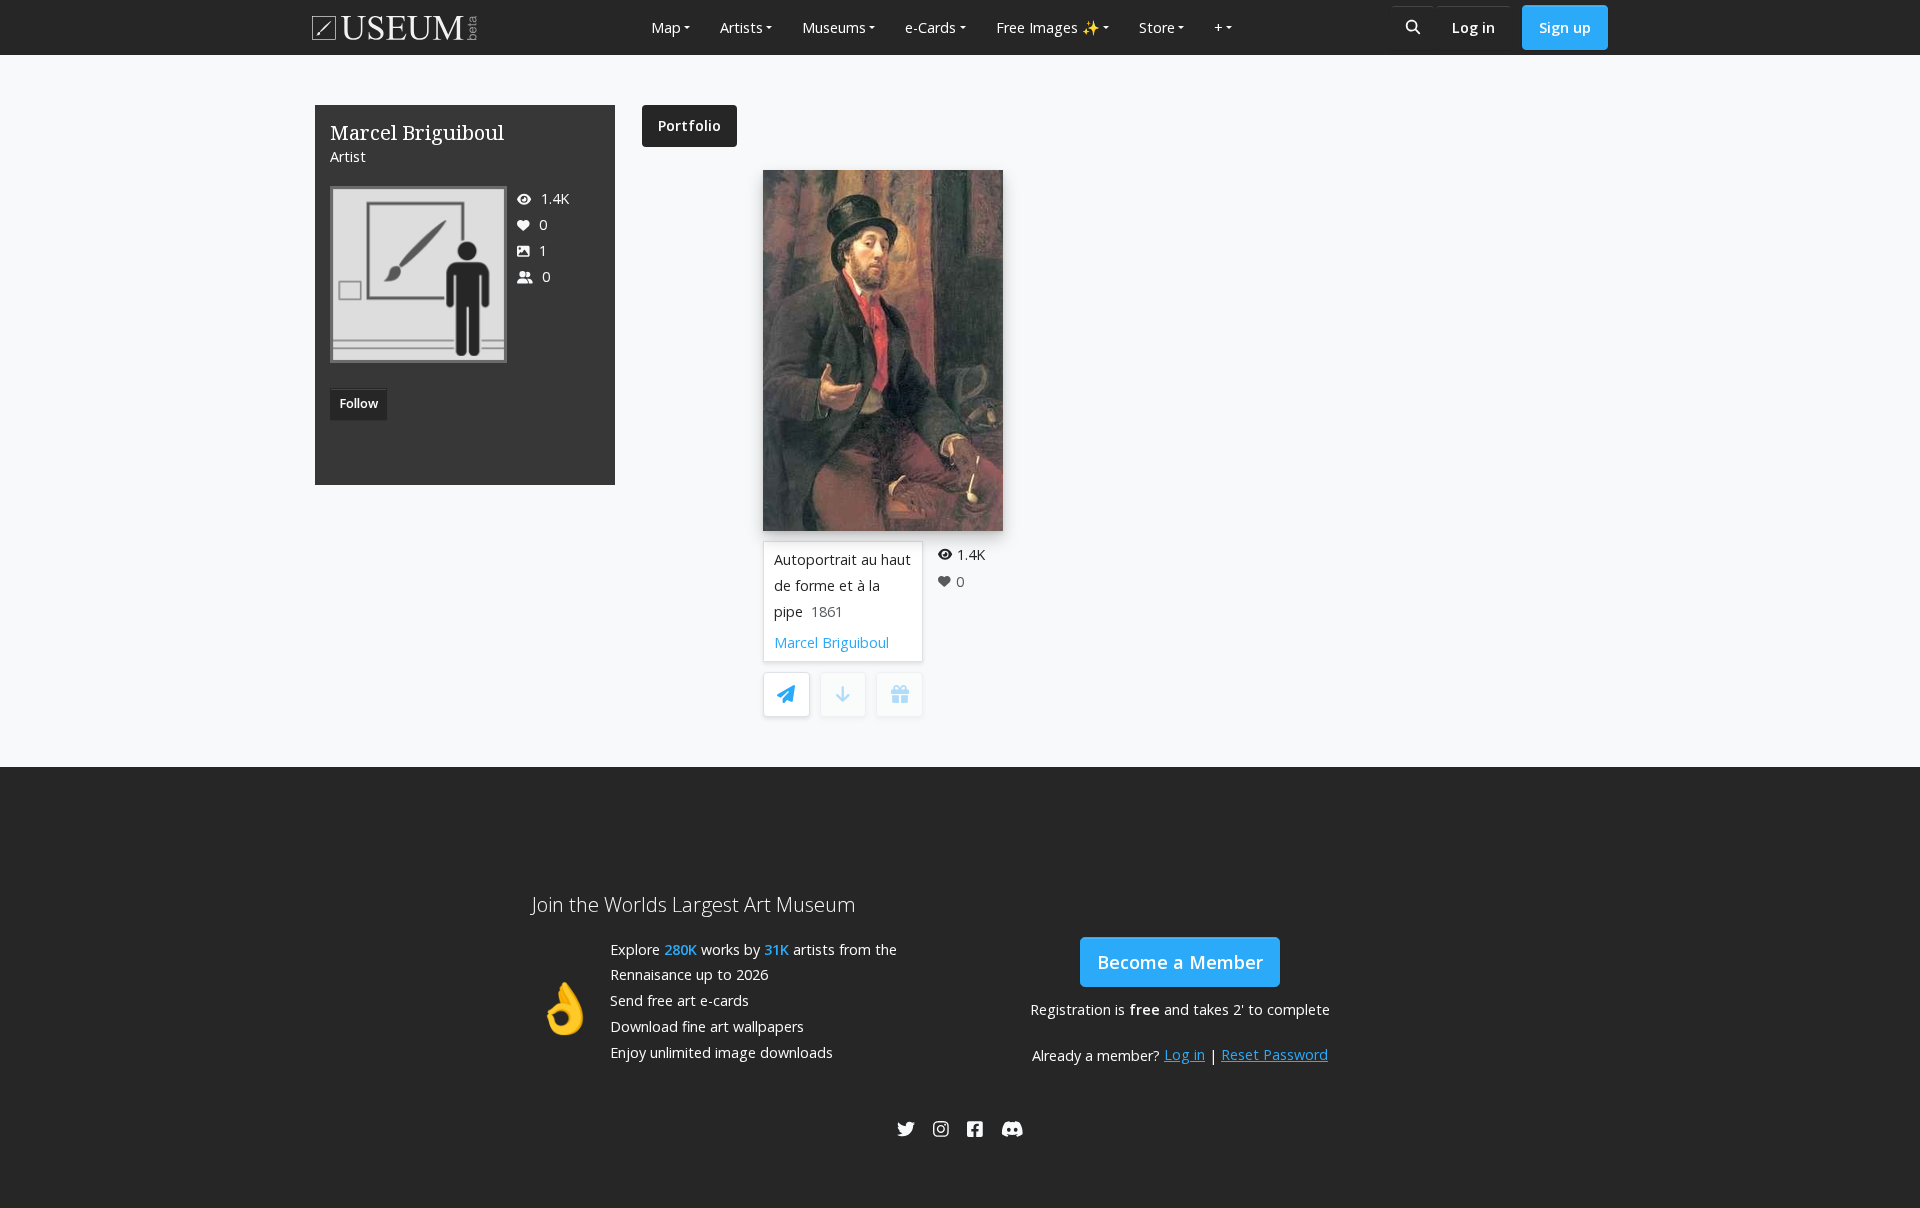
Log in (1473, 27)
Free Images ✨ (1048, 27)
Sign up (1565, 27)
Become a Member (1180, 962)
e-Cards (930, 27)
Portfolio (689, 125)
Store (1157, 27)
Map (666, 27)
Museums (834, 27)
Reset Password (1274, 1054)
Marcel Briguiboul (831, 642)
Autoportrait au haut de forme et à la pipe (842, 585)
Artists (741, 27)
